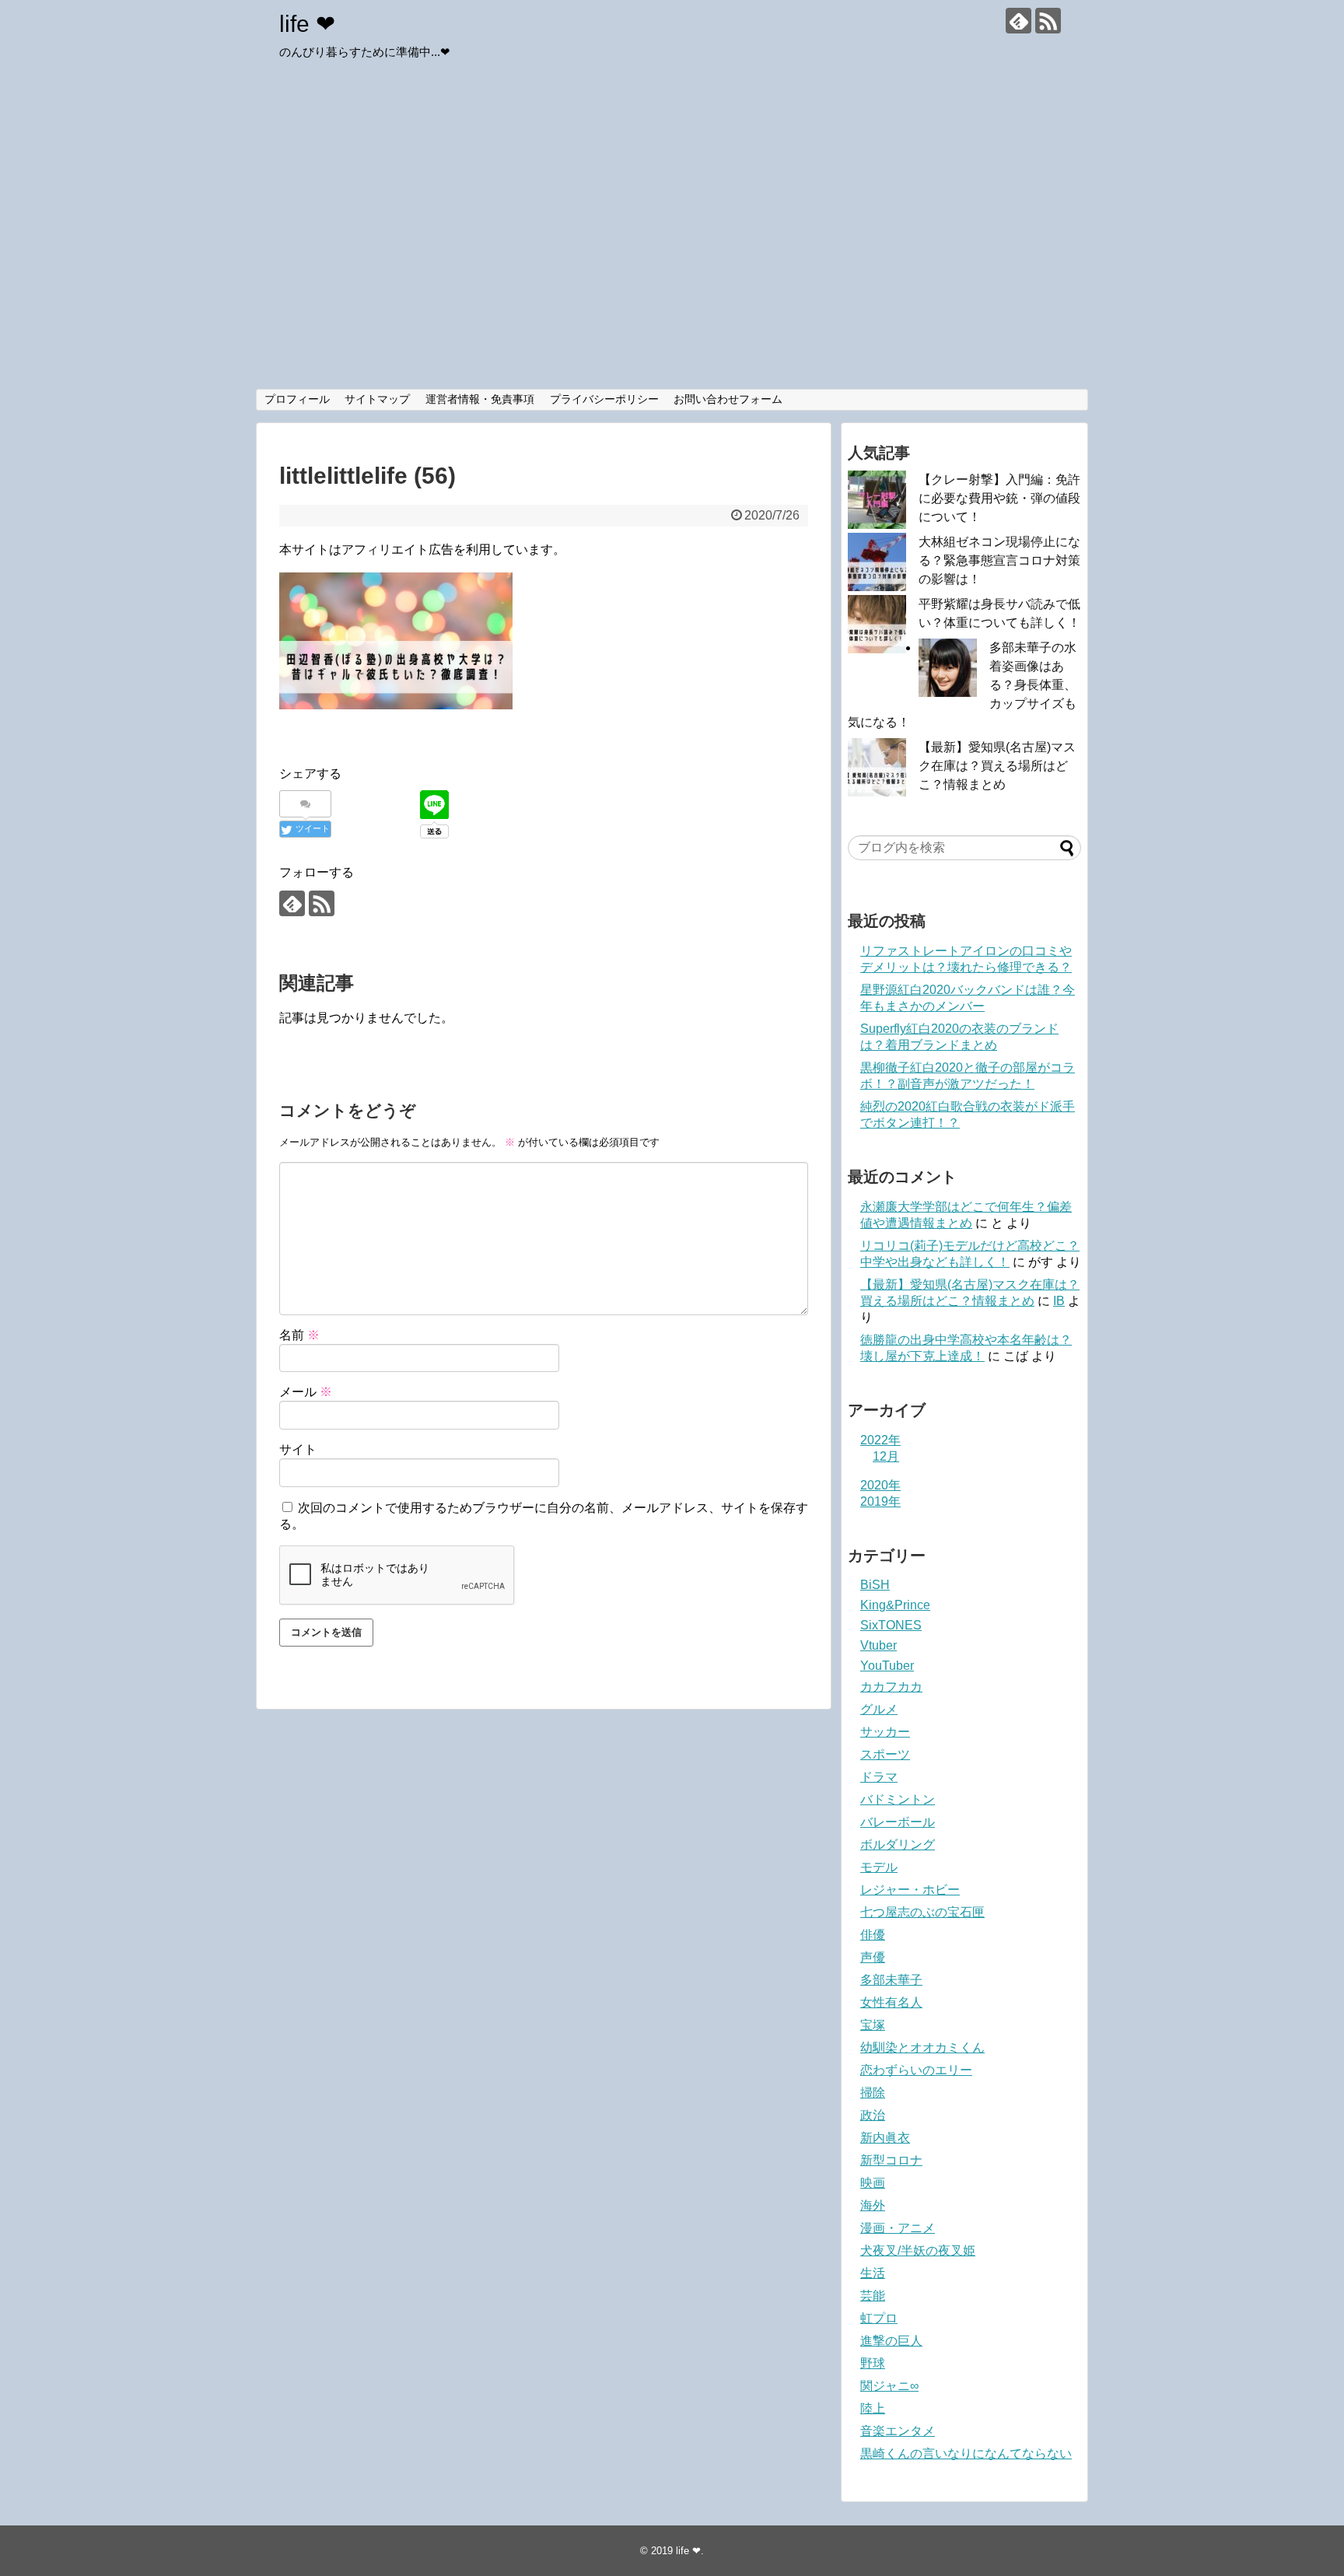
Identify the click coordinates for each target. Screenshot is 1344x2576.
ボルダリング (898, 1844)
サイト (298, 1449)
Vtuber (878, 1645)
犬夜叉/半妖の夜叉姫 (918, 2250)
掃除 (873, 2093)
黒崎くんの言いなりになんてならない (966, 2453)
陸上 (873, 2408)
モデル (879, 1867)
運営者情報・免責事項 (480, 399)
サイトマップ (377, 399)
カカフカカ (891, 1687)
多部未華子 (891, 1980)
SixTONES (891, 1625)
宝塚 (873, 2025)
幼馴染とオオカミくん (922, 2047)
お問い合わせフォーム (728, 399)
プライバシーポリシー (604, 399)
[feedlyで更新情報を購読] (1018, 21)
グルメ (879, 1709)
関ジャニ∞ (889, 2386)
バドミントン (898, 1799)
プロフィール (297, 399)
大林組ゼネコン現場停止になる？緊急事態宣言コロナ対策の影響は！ (999, 560)
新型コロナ (891, 2160)
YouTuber (887, 1666)
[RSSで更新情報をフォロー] (1048, 21)
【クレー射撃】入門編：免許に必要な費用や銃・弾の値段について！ (999, 498)
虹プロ (879, 2318)
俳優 (873, 1935)
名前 (299, 1335)
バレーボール (898, 1822)
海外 (873, 2205)
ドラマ (879, 1777)
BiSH (875, 1585)
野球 (873, 2363)
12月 (886, 1456)
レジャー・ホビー (910, 1890)
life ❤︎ (307, 24)
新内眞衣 (885, 2138)
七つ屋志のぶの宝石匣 (922, 1912)
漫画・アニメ (898, 2228)
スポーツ (885, 1754)
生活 (873, 2273)
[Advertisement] (672, 272)
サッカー (885, 1732)
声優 (873, 1957)
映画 (873, 2183)
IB (1059, 1301)
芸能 (873, 2296)
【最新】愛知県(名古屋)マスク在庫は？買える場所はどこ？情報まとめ (997, 766)
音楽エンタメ (898, 2431)
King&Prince (895, 1605)
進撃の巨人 (891, 2341)
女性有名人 (891, 2002)
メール (306, 1392)
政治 (873, 2115)
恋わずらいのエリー (916, 2070)
